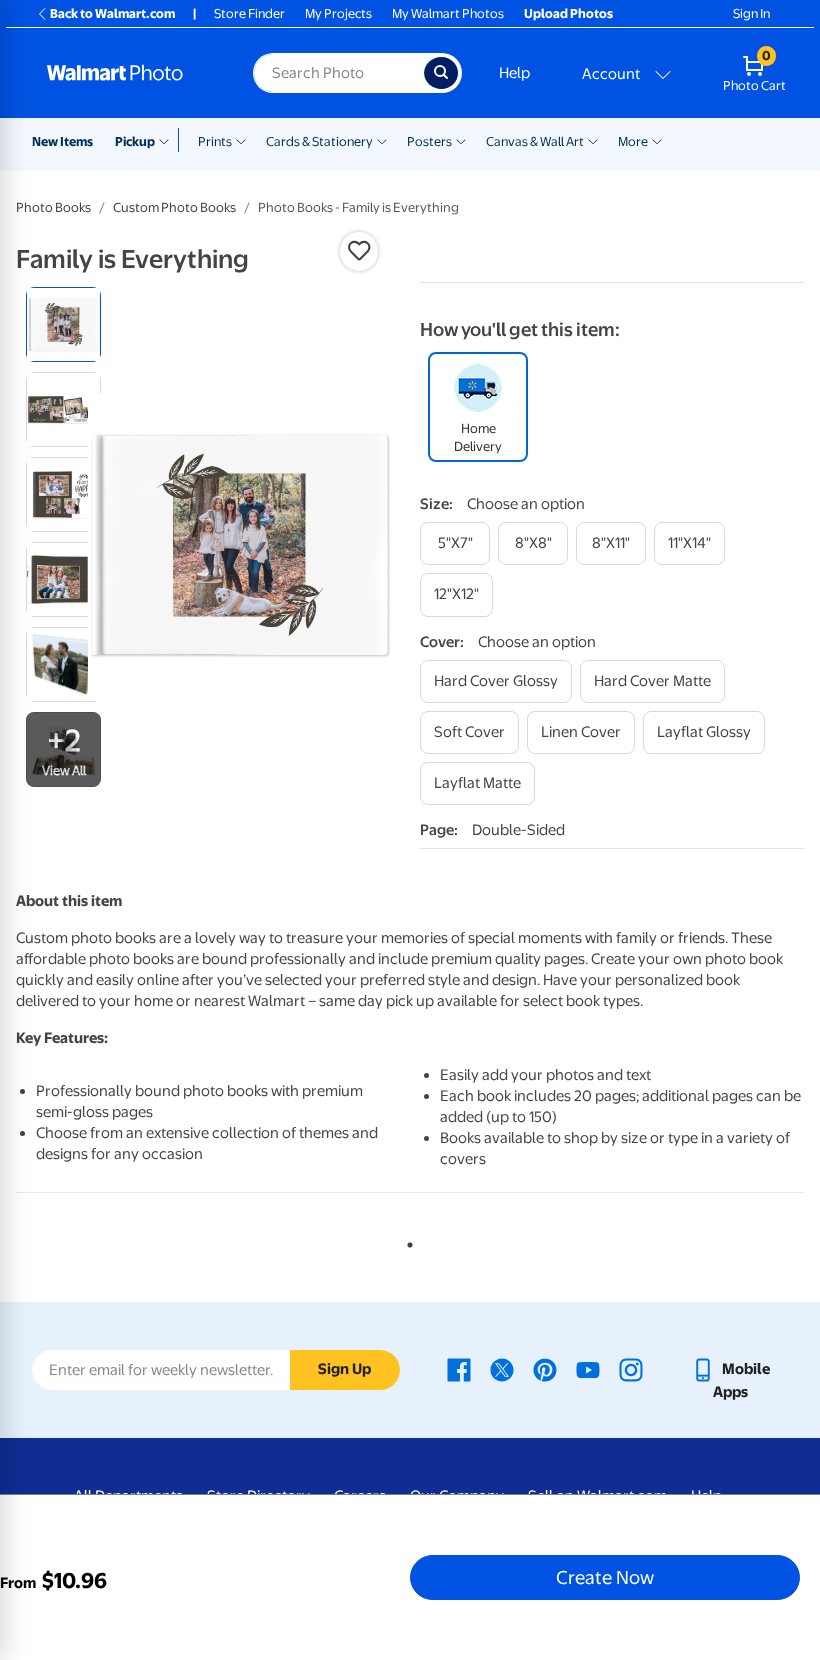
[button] (359, 251)
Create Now (605, 1577)
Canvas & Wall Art (535, 141)
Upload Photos (568, 13)
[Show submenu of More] (657, 140)
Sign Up (344, 1369)
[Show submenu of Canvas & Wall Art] (593, 140)
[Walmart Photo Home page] (128, 73)
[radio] (63, 324)
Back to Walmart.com (112, 13)
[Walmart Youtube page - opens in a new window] (588, 1369)
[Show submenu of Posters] (461, 140)
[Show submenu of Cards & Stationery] (382, 140)
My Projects (338, 13)
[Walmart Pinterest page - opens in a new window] (545, 1369)
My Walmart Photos (448, 13)
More (633, 141)
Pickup (135, 141)
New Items (62, 141)
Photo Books (53, 207)
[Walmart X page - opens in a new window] (502, 1369)
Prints (215, 141)
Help (514, 73)
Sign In (751, 13)
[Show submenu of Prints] (241, 140)
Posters (429, 141)
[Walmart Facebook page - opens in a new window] (459, 1369)
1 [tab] (406, 1241)
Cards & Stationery (319, 141)
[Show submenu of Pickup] (168, 140)
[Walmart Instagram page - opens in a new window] (631, 1369)
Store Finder (249, 13)
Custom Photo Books (174, 207)
